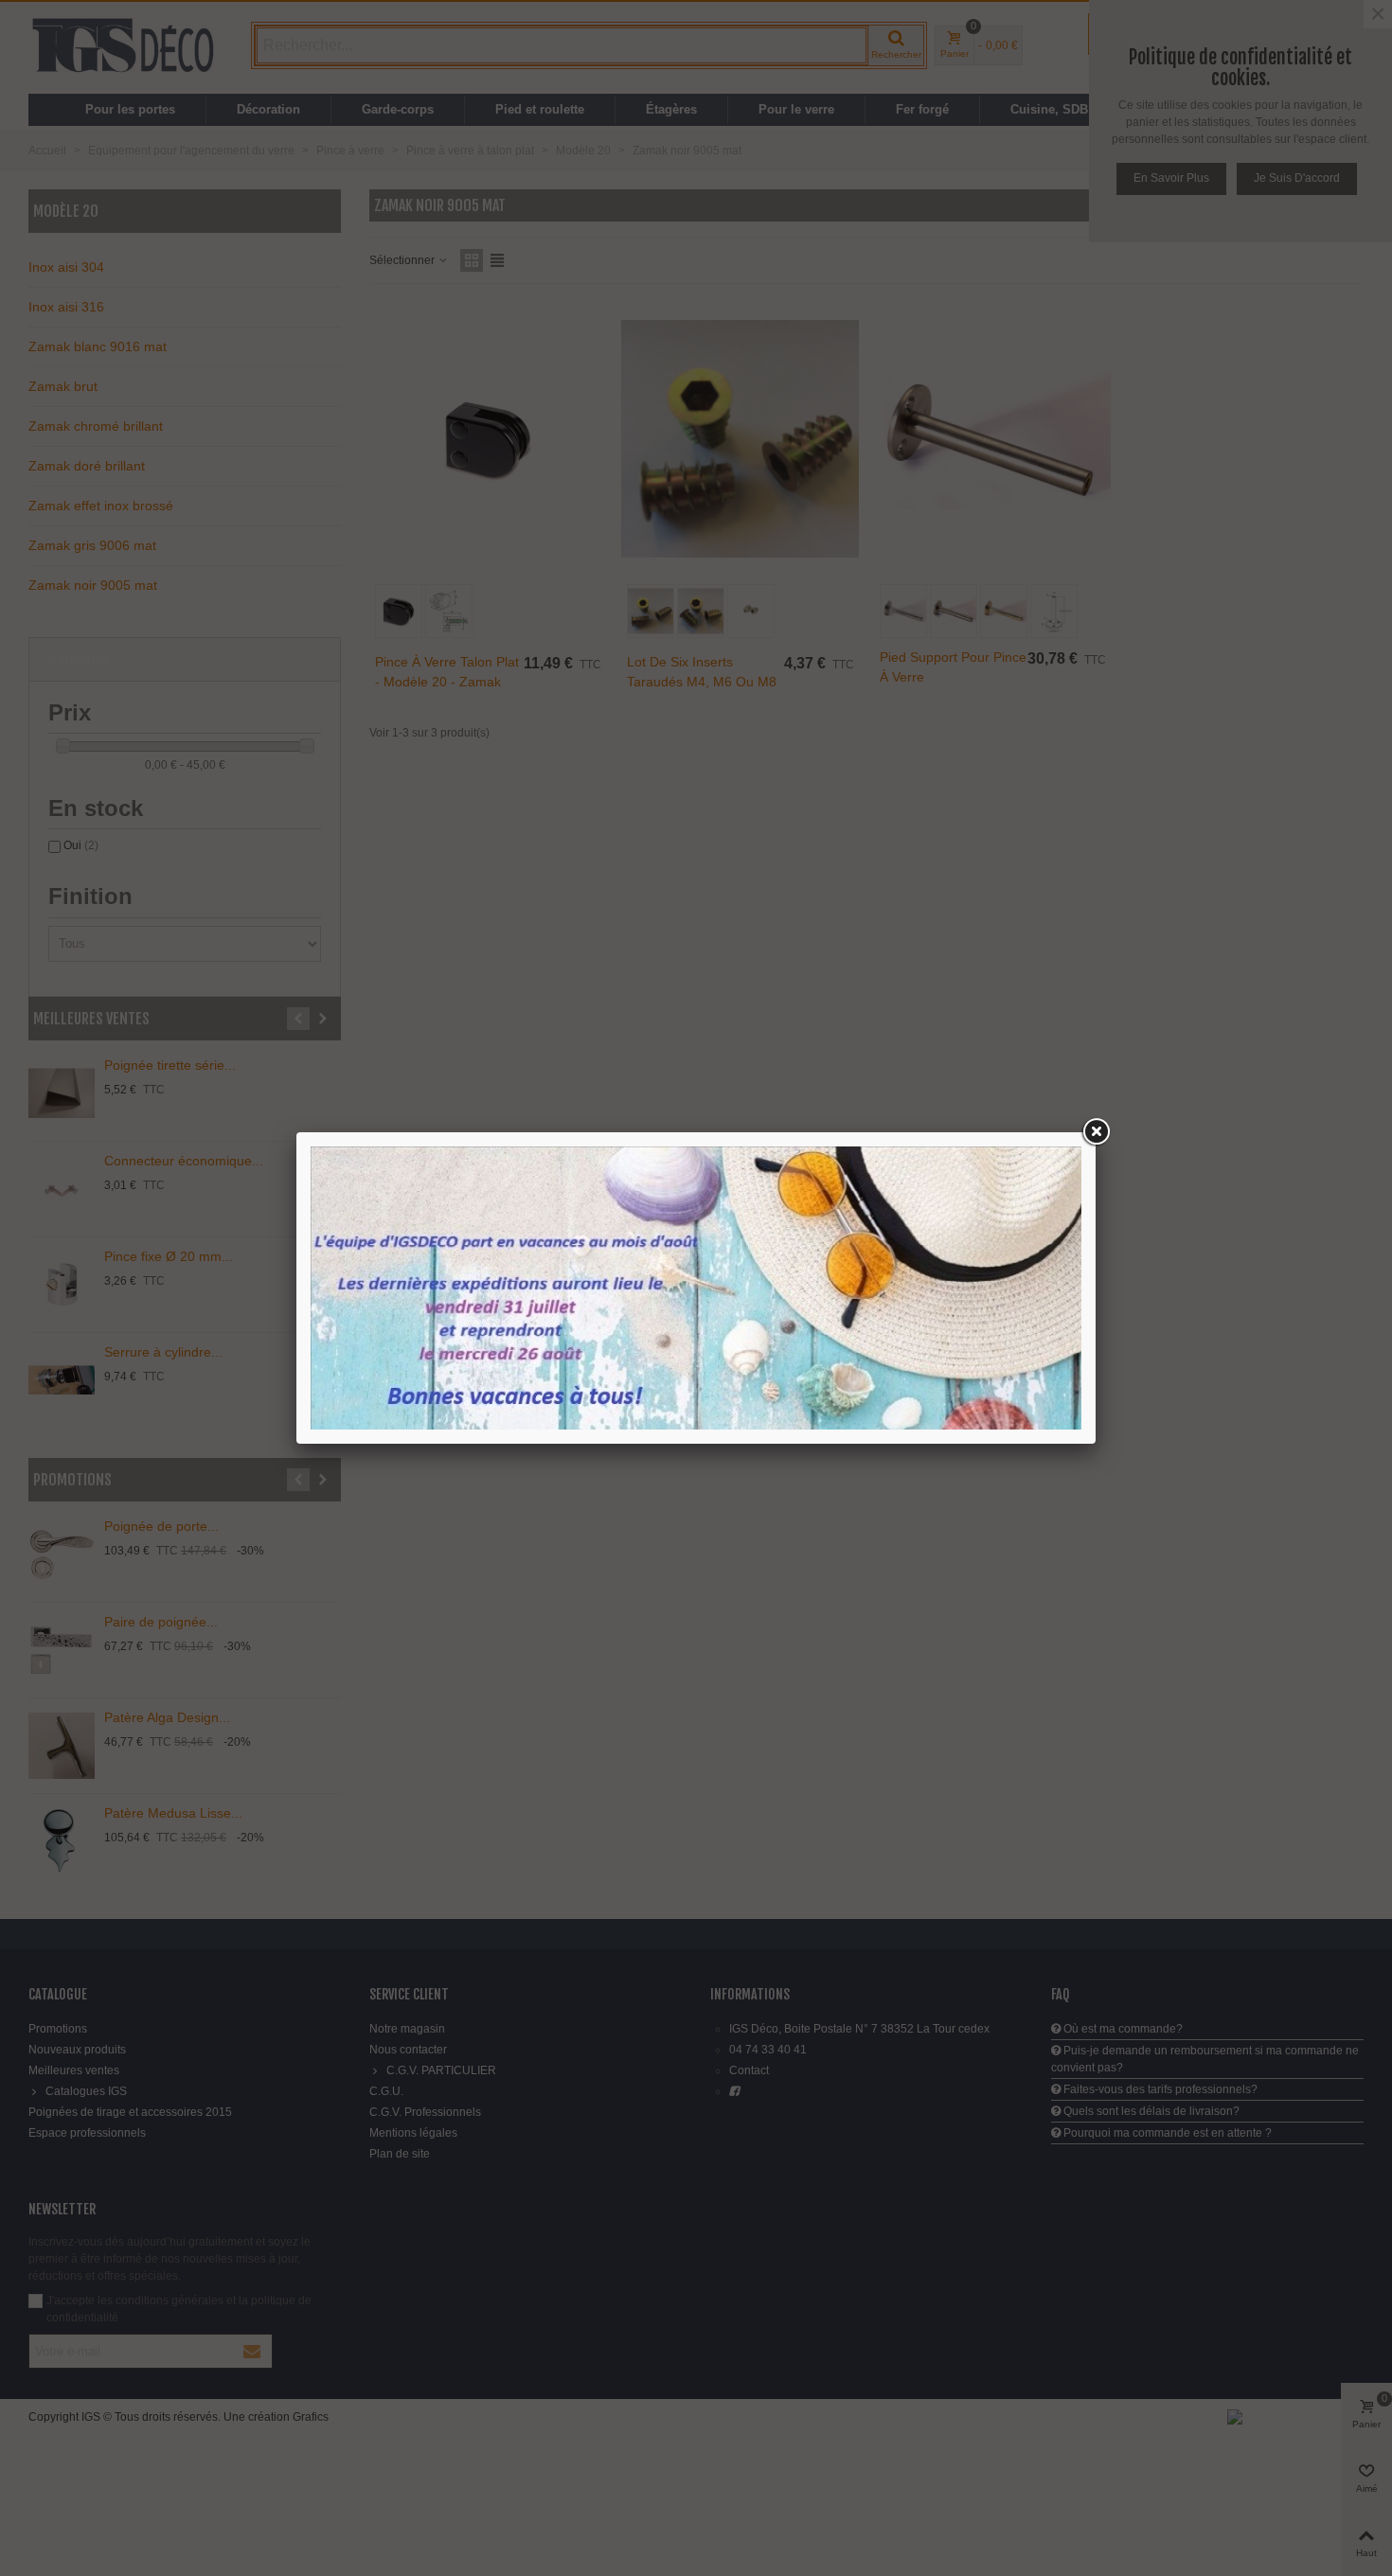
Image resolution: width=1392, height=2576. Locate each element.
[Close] (1096, 1132)
